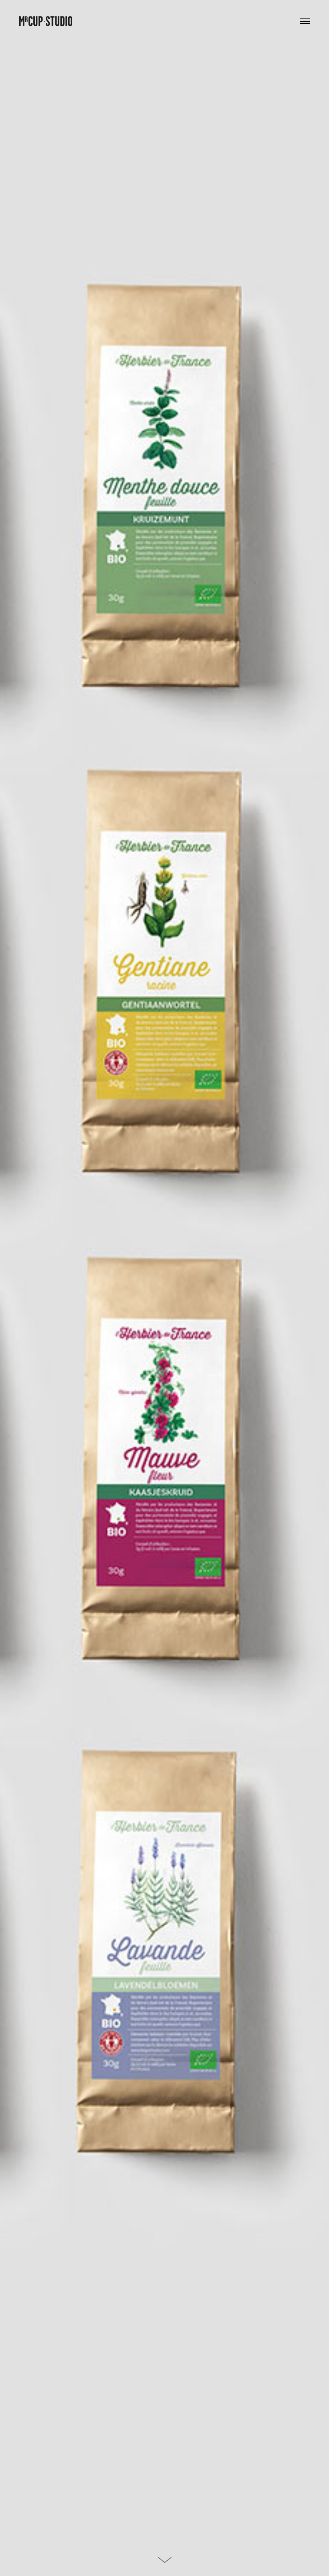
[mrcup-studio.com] (46, 16)
